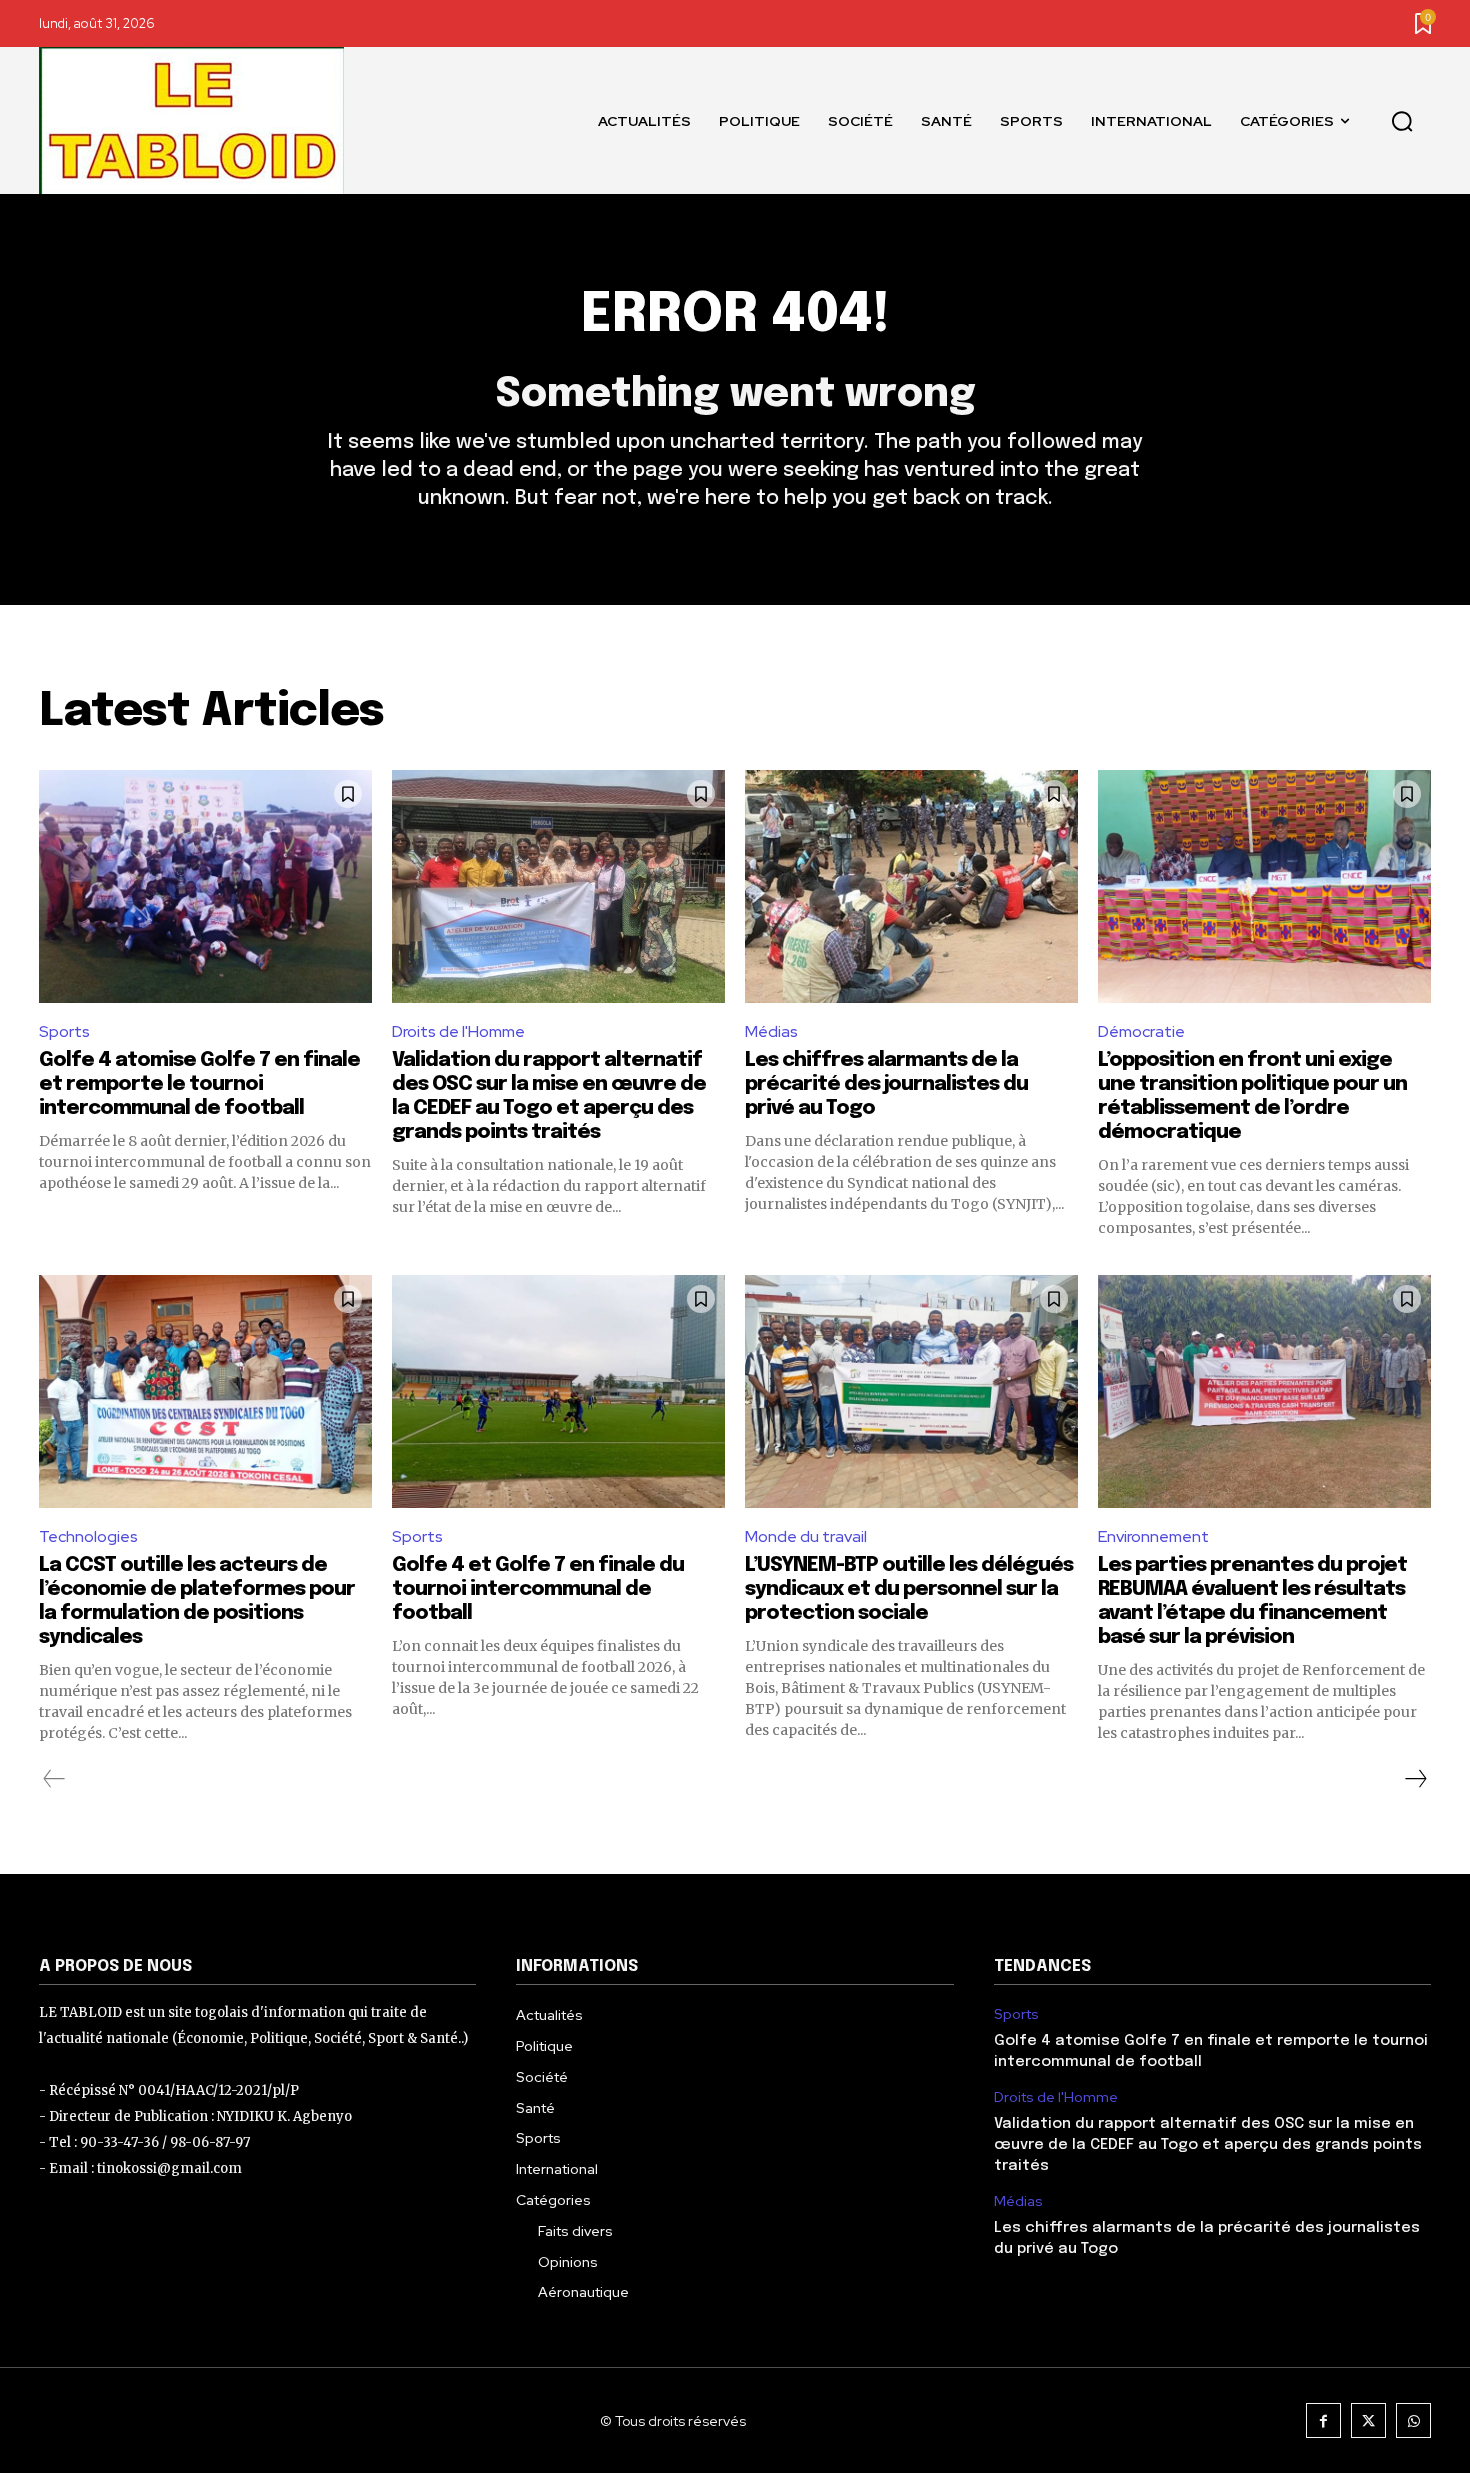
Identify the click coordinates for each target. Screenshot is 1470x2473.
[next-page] (1415, 1779)
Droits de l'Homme (458, 1031)
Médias (771, 1031)
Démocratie (1141, 1031)
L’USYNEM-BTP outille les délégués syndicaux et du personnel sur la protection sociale (909, 1589)
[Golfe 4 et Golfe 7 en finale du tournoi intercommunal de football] (558, 1391)
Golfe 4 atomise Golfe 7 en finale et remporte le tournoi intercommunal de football (199, 1084)
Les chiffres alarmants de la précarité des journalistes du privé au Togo (886, 1084)
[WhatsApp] (1413, 2420)
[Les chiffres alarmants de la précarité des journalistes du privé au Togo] (911, 886)
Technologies (88, 1536)
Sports (64, 1031)
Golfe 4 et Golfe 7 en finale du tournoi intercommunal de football (538, 1589)
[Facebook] (1323, 2420)
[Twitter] (1368, 2420)
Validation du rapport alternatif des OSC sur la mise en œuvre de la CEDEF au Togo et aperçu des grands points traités (1208, 2145)
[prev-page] (54, 1779)
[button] (1402, 121)
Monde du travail (806, 1536)
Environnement (1153, 1536)
